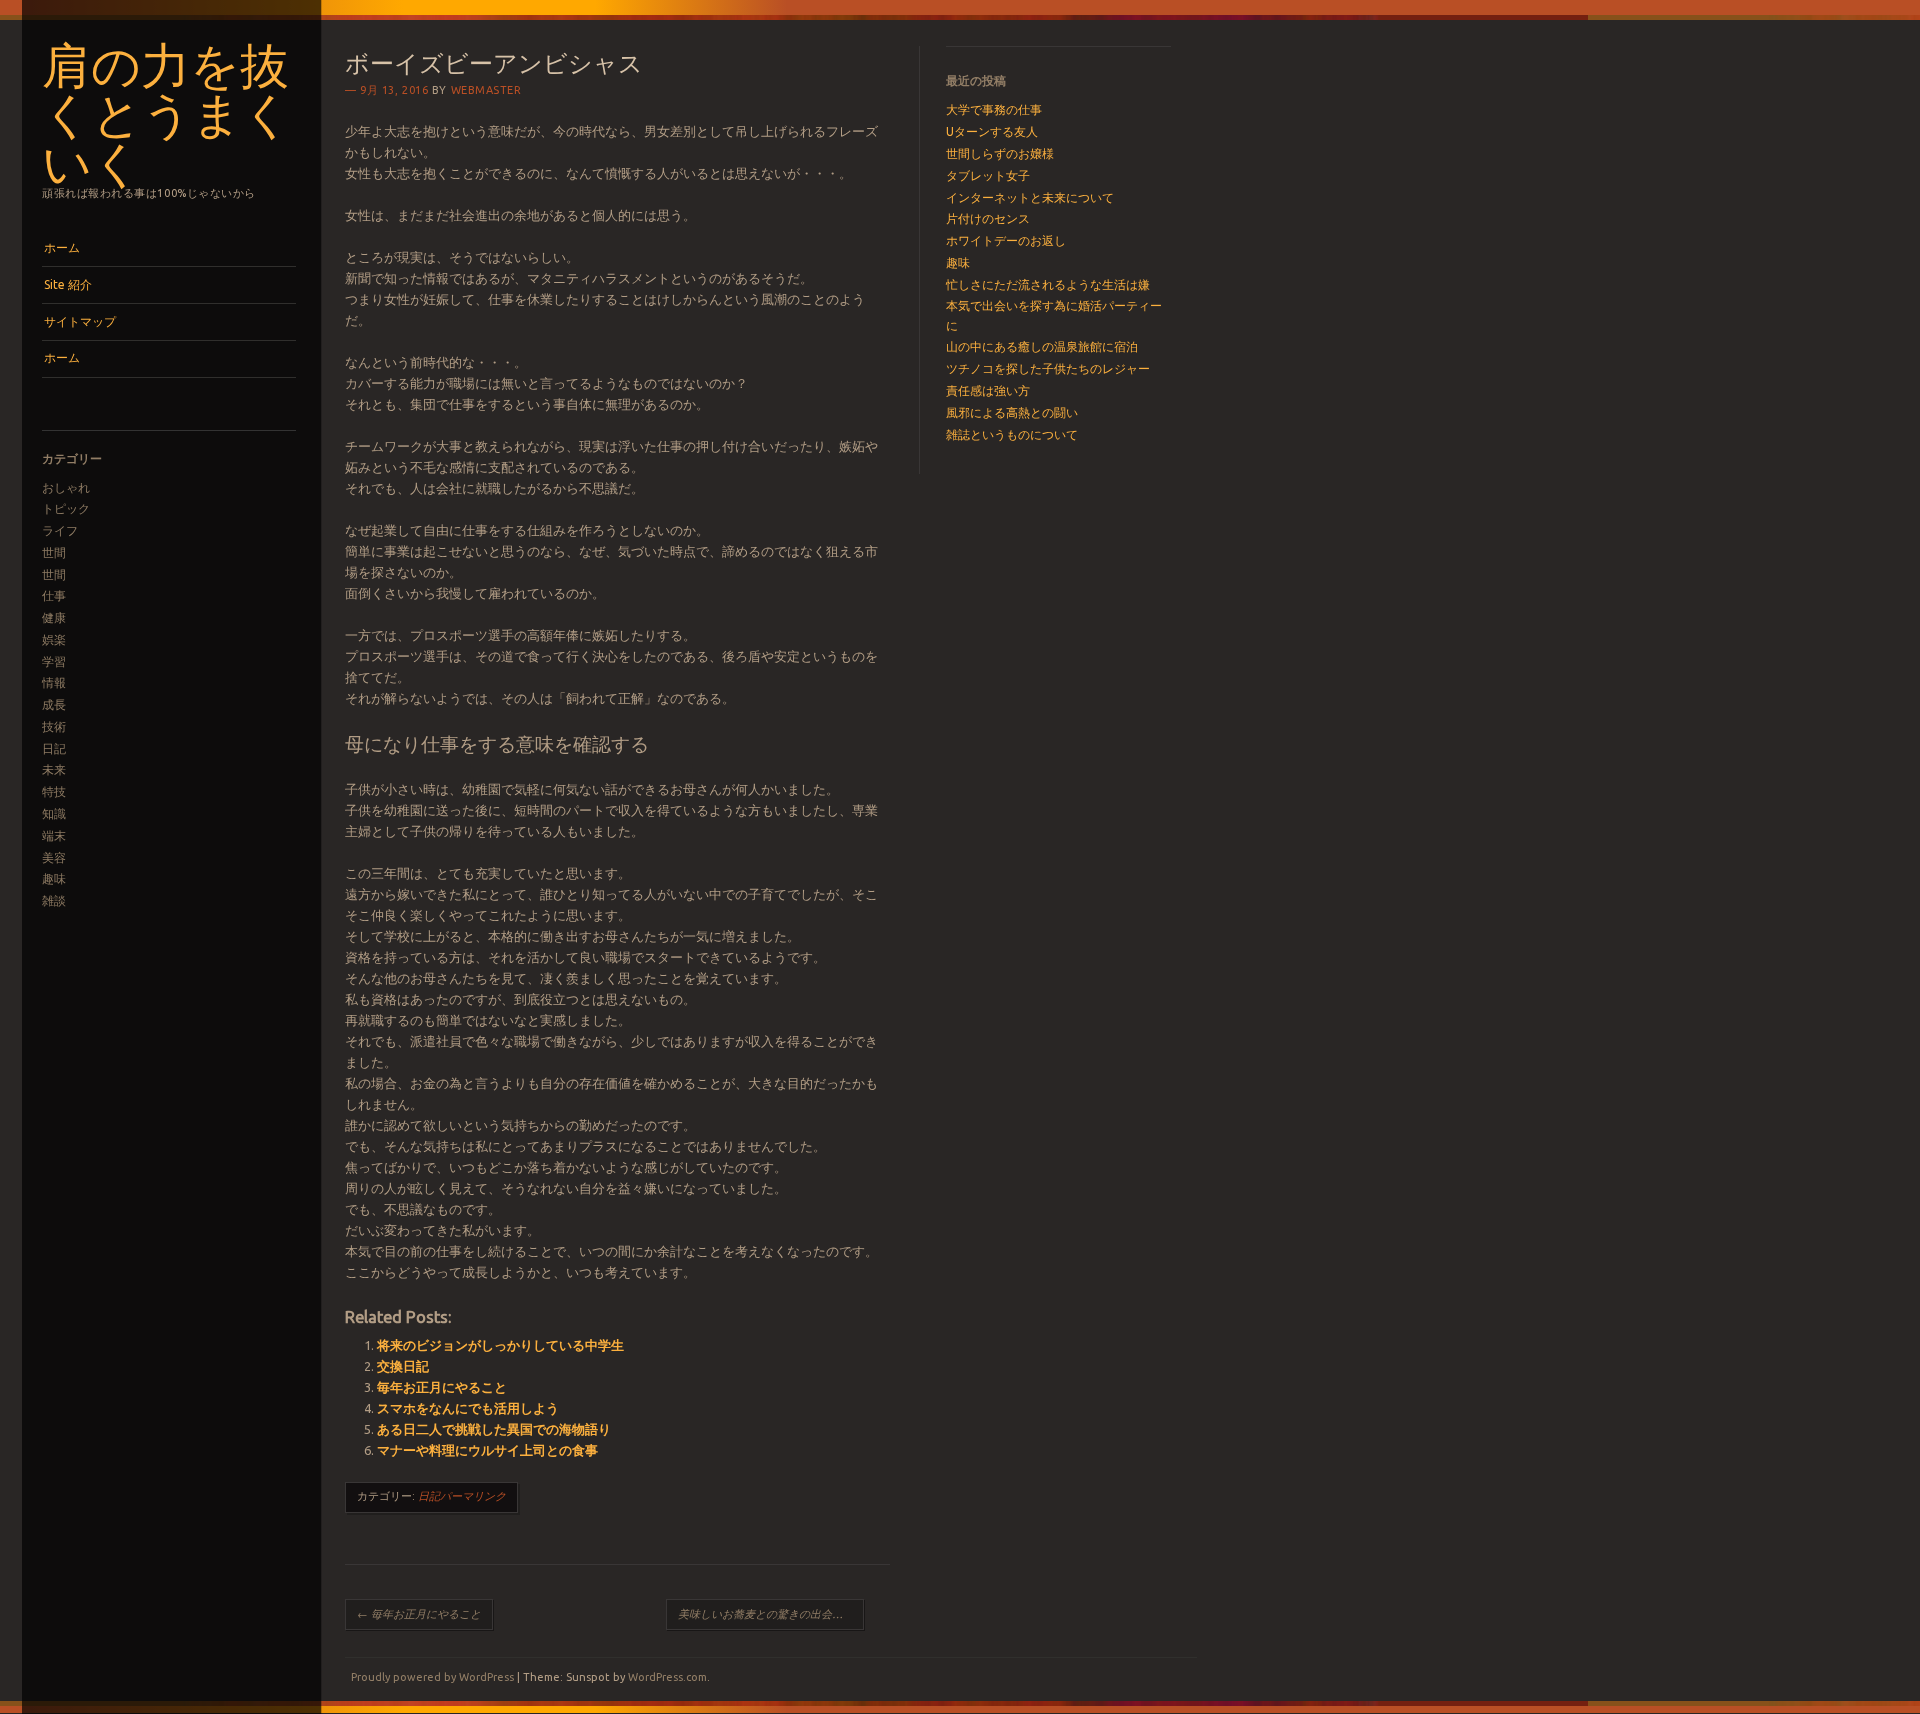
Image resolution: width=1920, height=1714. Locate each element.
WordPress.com (667, 1677)
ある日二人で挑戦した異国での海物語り (494, 1429)
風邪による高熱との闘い (1012, 412)
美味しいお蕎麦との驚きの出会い (767, 1614)
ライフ (60, 530)
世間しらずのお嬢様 (1000, 153)
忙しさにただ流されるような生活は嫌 (1048, 284)
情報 (54, 682)
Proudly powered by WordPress (432, 1677)
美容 (54, 857)
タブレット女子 (988, 175)
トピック (66, 508)
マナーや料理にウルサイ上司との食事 (487, 1450)
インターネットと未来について (1030, 197)
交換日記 (403, 1366)
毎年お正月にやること (442, 1387)
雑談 (54, 900)
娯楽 (54, 639)
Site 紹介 (68, 284)
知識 (54, 813)
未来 (54, 769)
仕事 (54, 595)
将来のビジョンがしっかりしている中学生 (500, 1345)
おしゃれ (66, 487)
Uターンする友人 (992, 131)
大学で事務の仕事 (994, 109)
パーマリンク (473, 1496)
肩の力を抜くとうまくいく (167, 111)
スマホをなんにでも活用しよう (468, 1408)
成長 (54, 704)
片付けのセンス (988, 218)
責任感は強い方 (988, 390)
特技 (54, 791)
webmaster (486, 90)
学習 (54, 661)
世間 (54, 552)
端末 (54, 835)
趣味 (54, 878)
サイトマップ (80, 321)
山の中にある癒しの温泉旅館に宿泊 (1042, 346)
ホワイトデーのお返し (1006, 240)
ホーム (62, 247)
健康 (54, 617)
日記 (54, 748)
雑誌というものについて (1012, 434)
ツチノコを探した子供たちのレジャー (1048, 368)
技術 (54, 726)
